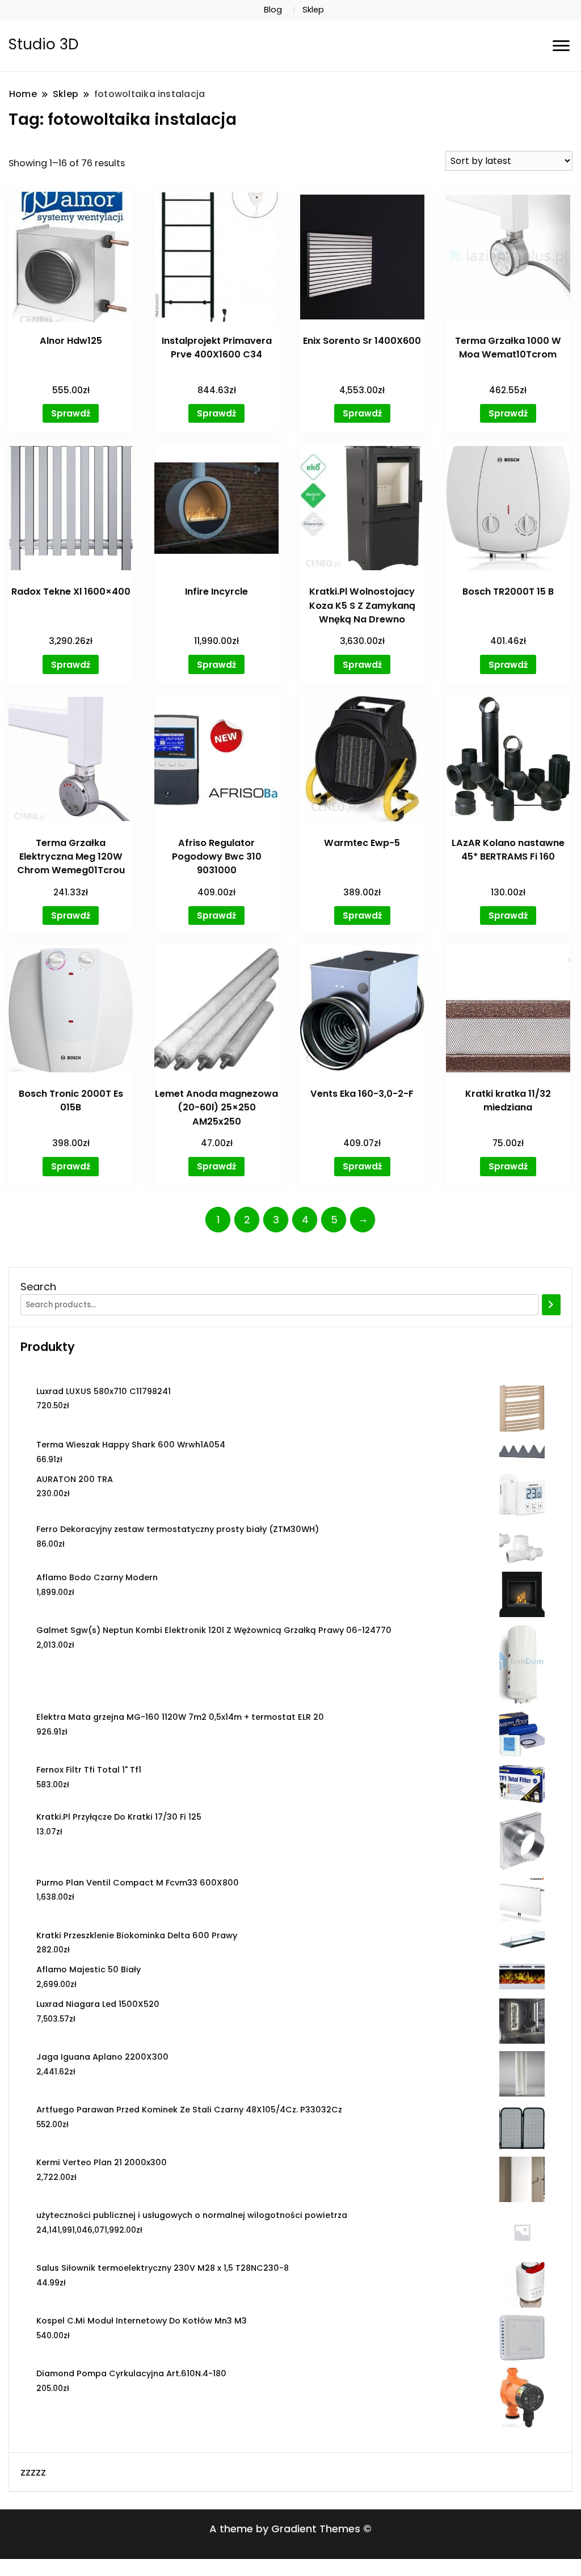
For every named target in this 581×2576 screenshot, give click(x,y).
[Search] (551, 1305)
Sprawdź (71, 413)
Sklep (313, 10)
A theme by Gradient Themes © (290, 2529)
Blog (273, 10)
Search (38, 1287)
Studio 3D (44, 44)
